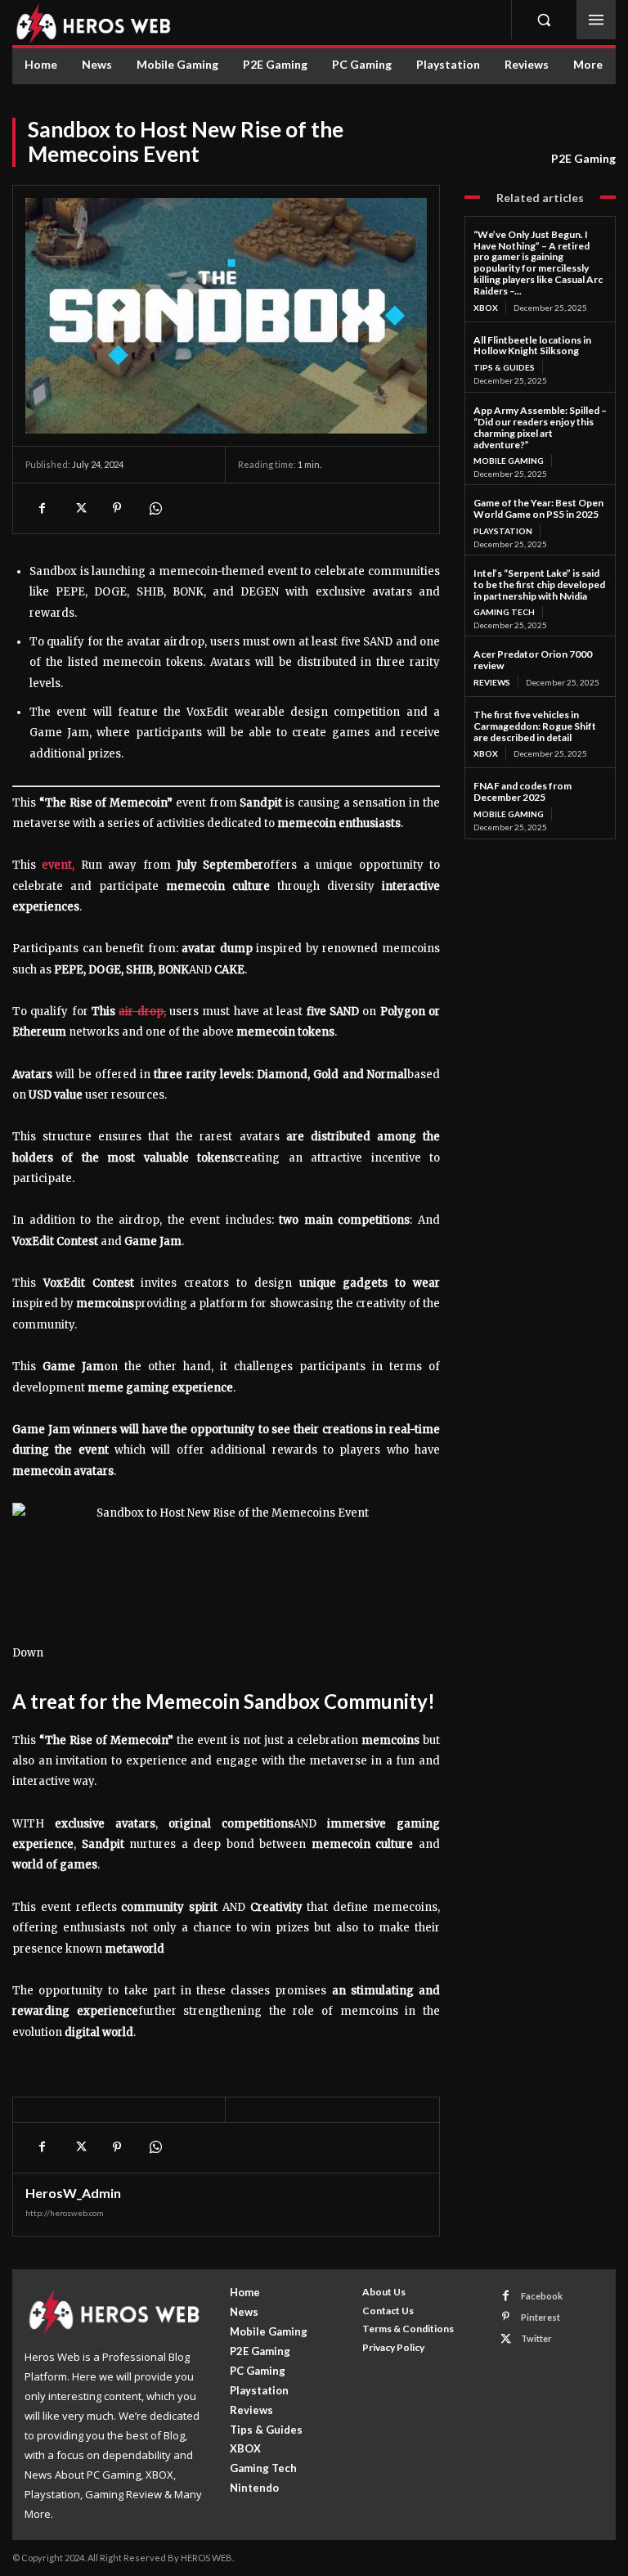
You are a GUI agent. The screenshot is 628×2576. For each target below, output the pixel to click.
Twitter (536, 2338)
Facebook (542, 2296)
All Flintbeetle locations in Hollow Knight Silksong (532, 346)
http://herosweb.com (65, 2213)
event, (58, 865)
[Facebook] (42, 508)
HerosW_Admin (73, 2193)
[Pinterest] (117, 508)
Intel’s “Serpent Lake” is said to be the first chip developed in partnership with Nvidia (539, 584)
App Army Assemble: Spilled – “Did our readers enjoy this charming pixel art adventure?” (540, 427)
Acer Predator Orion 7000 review (533, 660)
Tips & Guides (504, 367)
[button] (544, 20)
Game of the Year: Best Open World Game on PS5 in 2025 (538, 508)
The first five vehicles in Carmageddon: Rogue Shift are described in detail (535, 726)
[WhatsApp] (155, 508)
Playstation (503, 531)
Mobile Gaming (509, 461)
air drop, (142, 1012)
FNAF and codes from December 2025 (523, 791)
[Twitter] (79, 508)
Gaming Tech (504, 612)
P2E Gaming (583, 158)
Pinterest (541, 2317)
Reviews (492, 682)
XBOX (486, 308)
